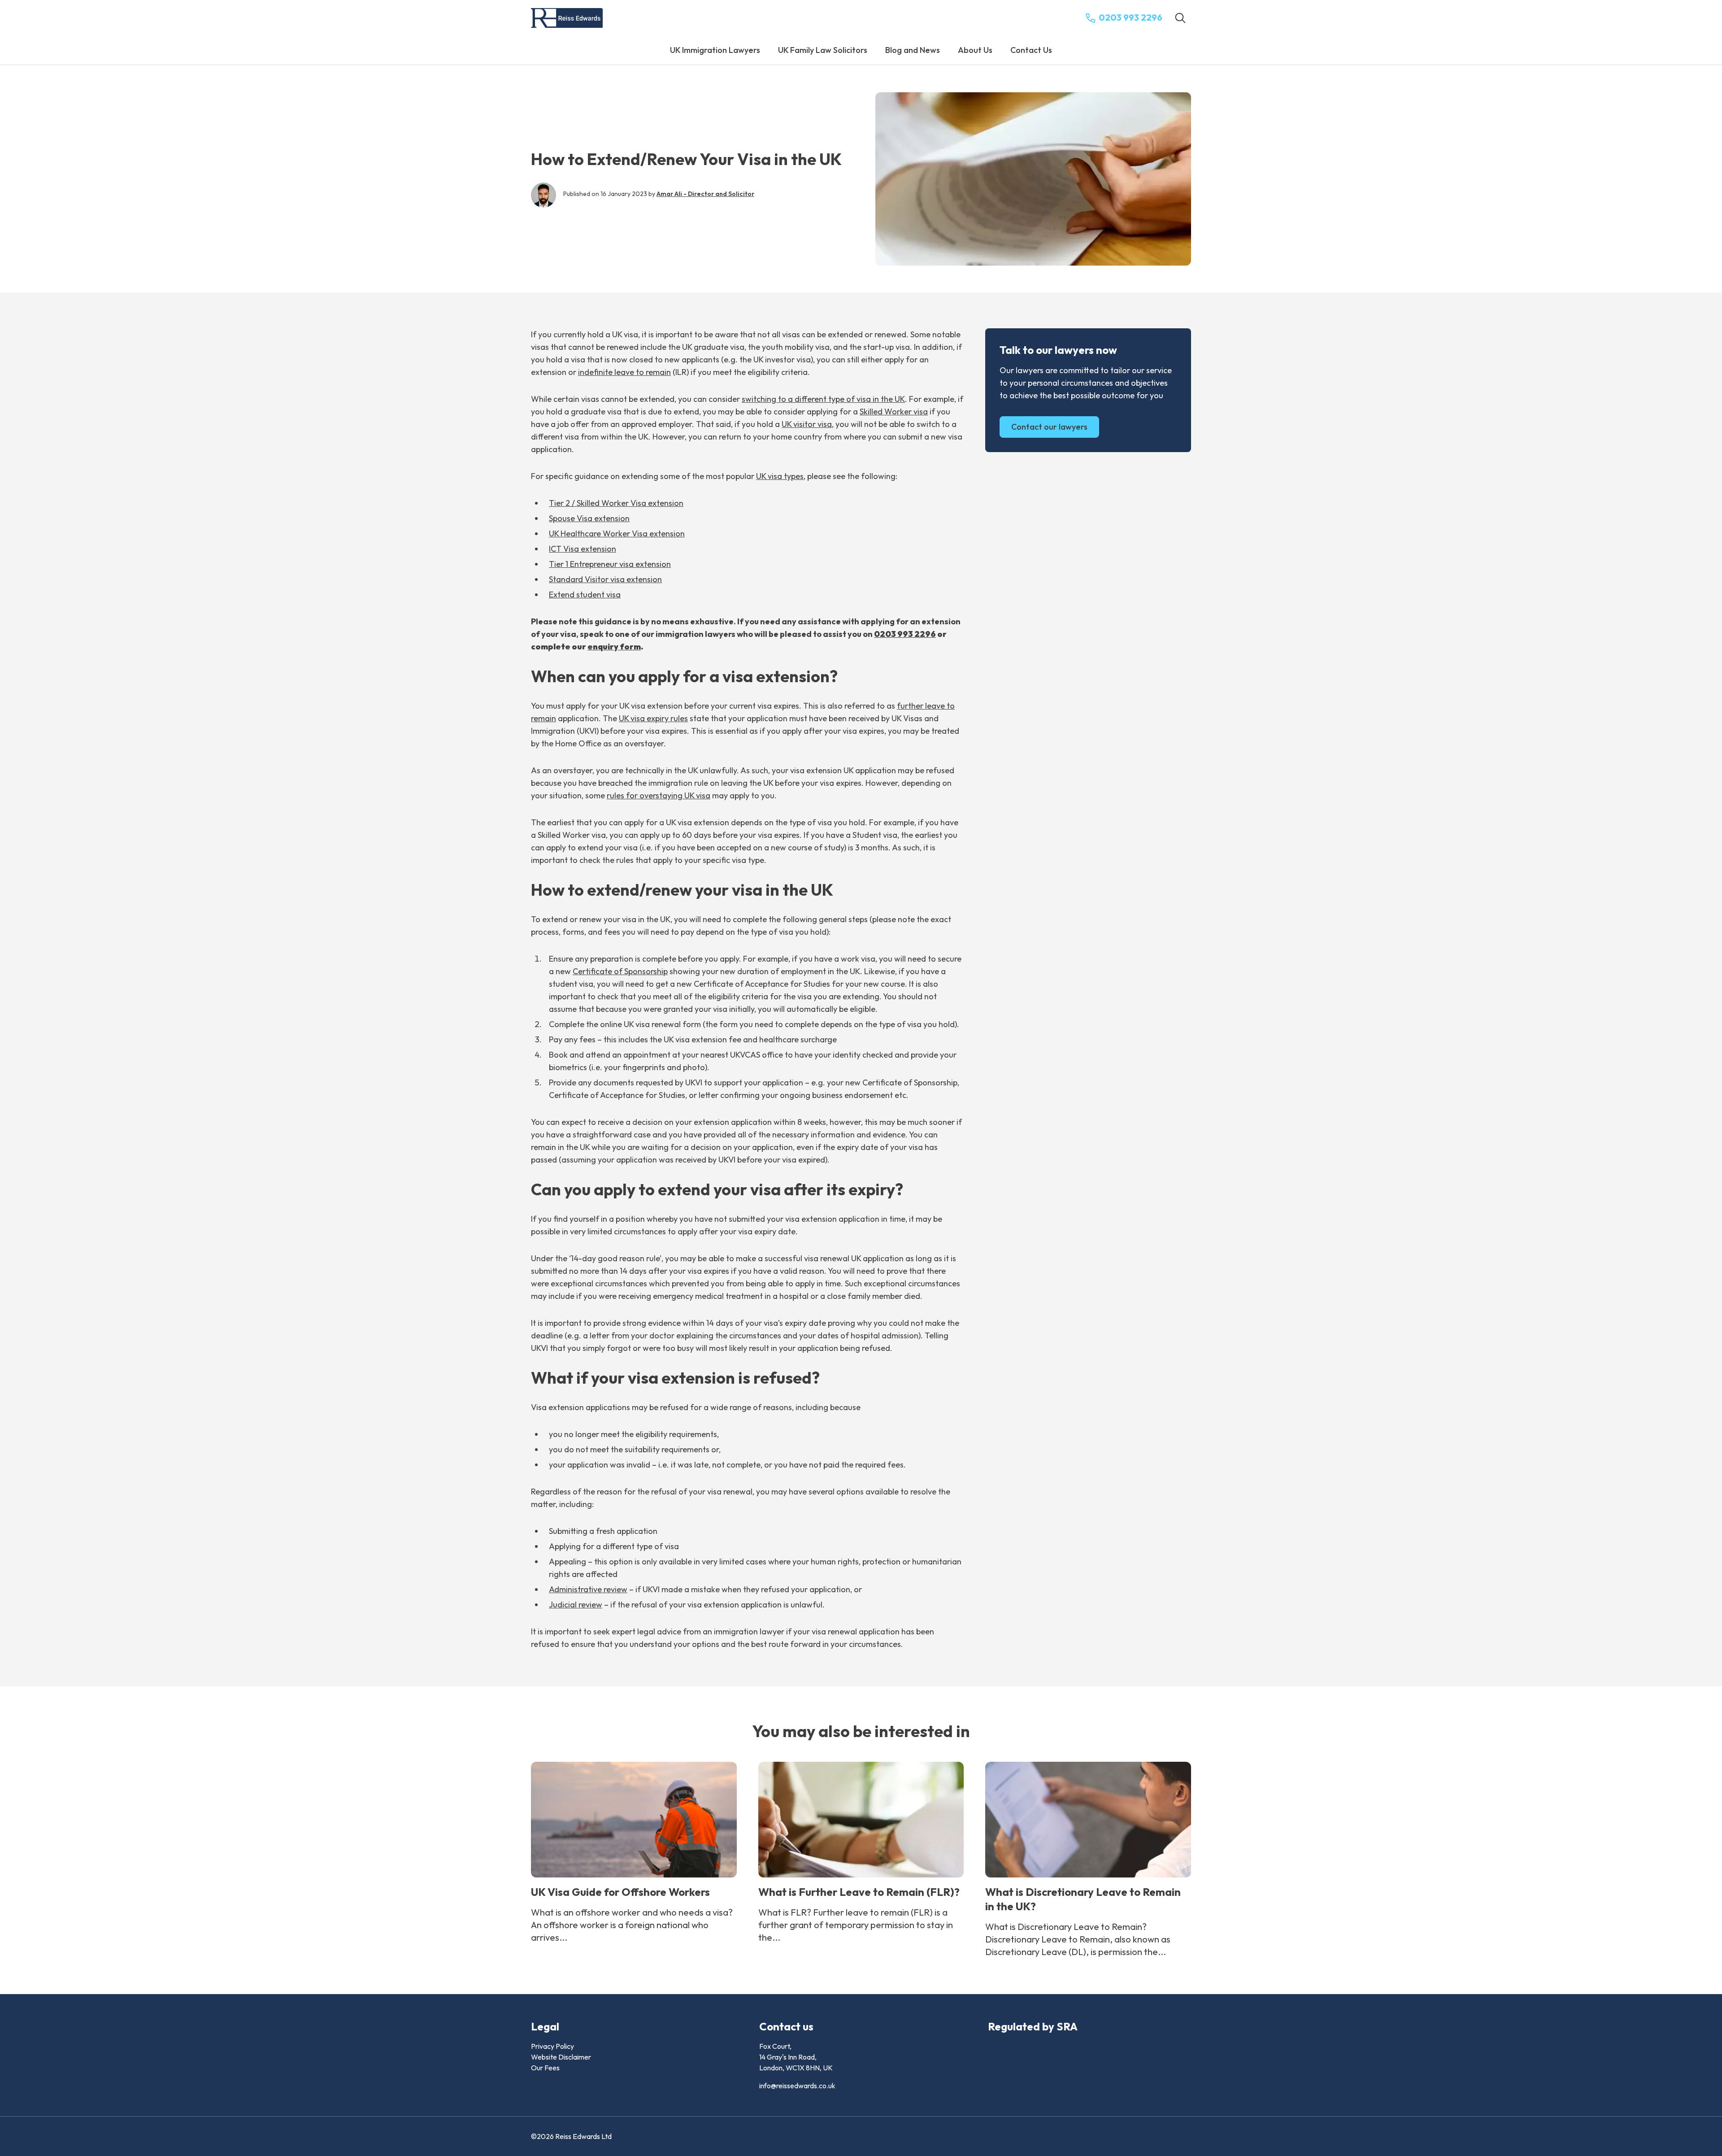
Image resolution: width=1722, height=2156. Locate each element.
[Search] (1180, 18)
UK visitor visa (807, 424)
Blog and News (913, 50)
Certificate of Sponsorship (620, 971)
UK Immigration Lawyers (715, 50)
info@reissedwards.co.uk (797, 2086)
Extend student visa (585, 595)
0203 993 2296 (905, 634)
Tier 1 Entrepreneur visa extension (610, 564)
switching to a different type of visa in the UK (823, 399)
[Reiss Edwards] (567, 18)
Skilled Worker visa (894, 412)
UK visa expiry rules (653, 718)
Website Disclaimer (561, 2057)
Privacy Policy (552, 2046)
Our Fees (545, 2068)
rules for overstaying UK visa (659, 795)
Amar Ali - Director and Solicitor (705, 194)
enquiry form (614, 647)
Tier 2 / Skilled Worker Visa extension (616, 503)
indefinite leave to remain (624, 372)
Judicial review (576, 1605)
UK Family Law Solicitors (823, 50)
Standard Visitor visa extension (605, 579)
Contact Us (1031, 50)
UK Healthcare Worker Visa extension (617, 534)
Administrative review (588, 1589)
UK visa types (780, 476)
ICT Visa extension (583, 549)
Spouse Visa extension (589, 518)
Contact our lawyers (1049, 427)
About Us (975, 50)
